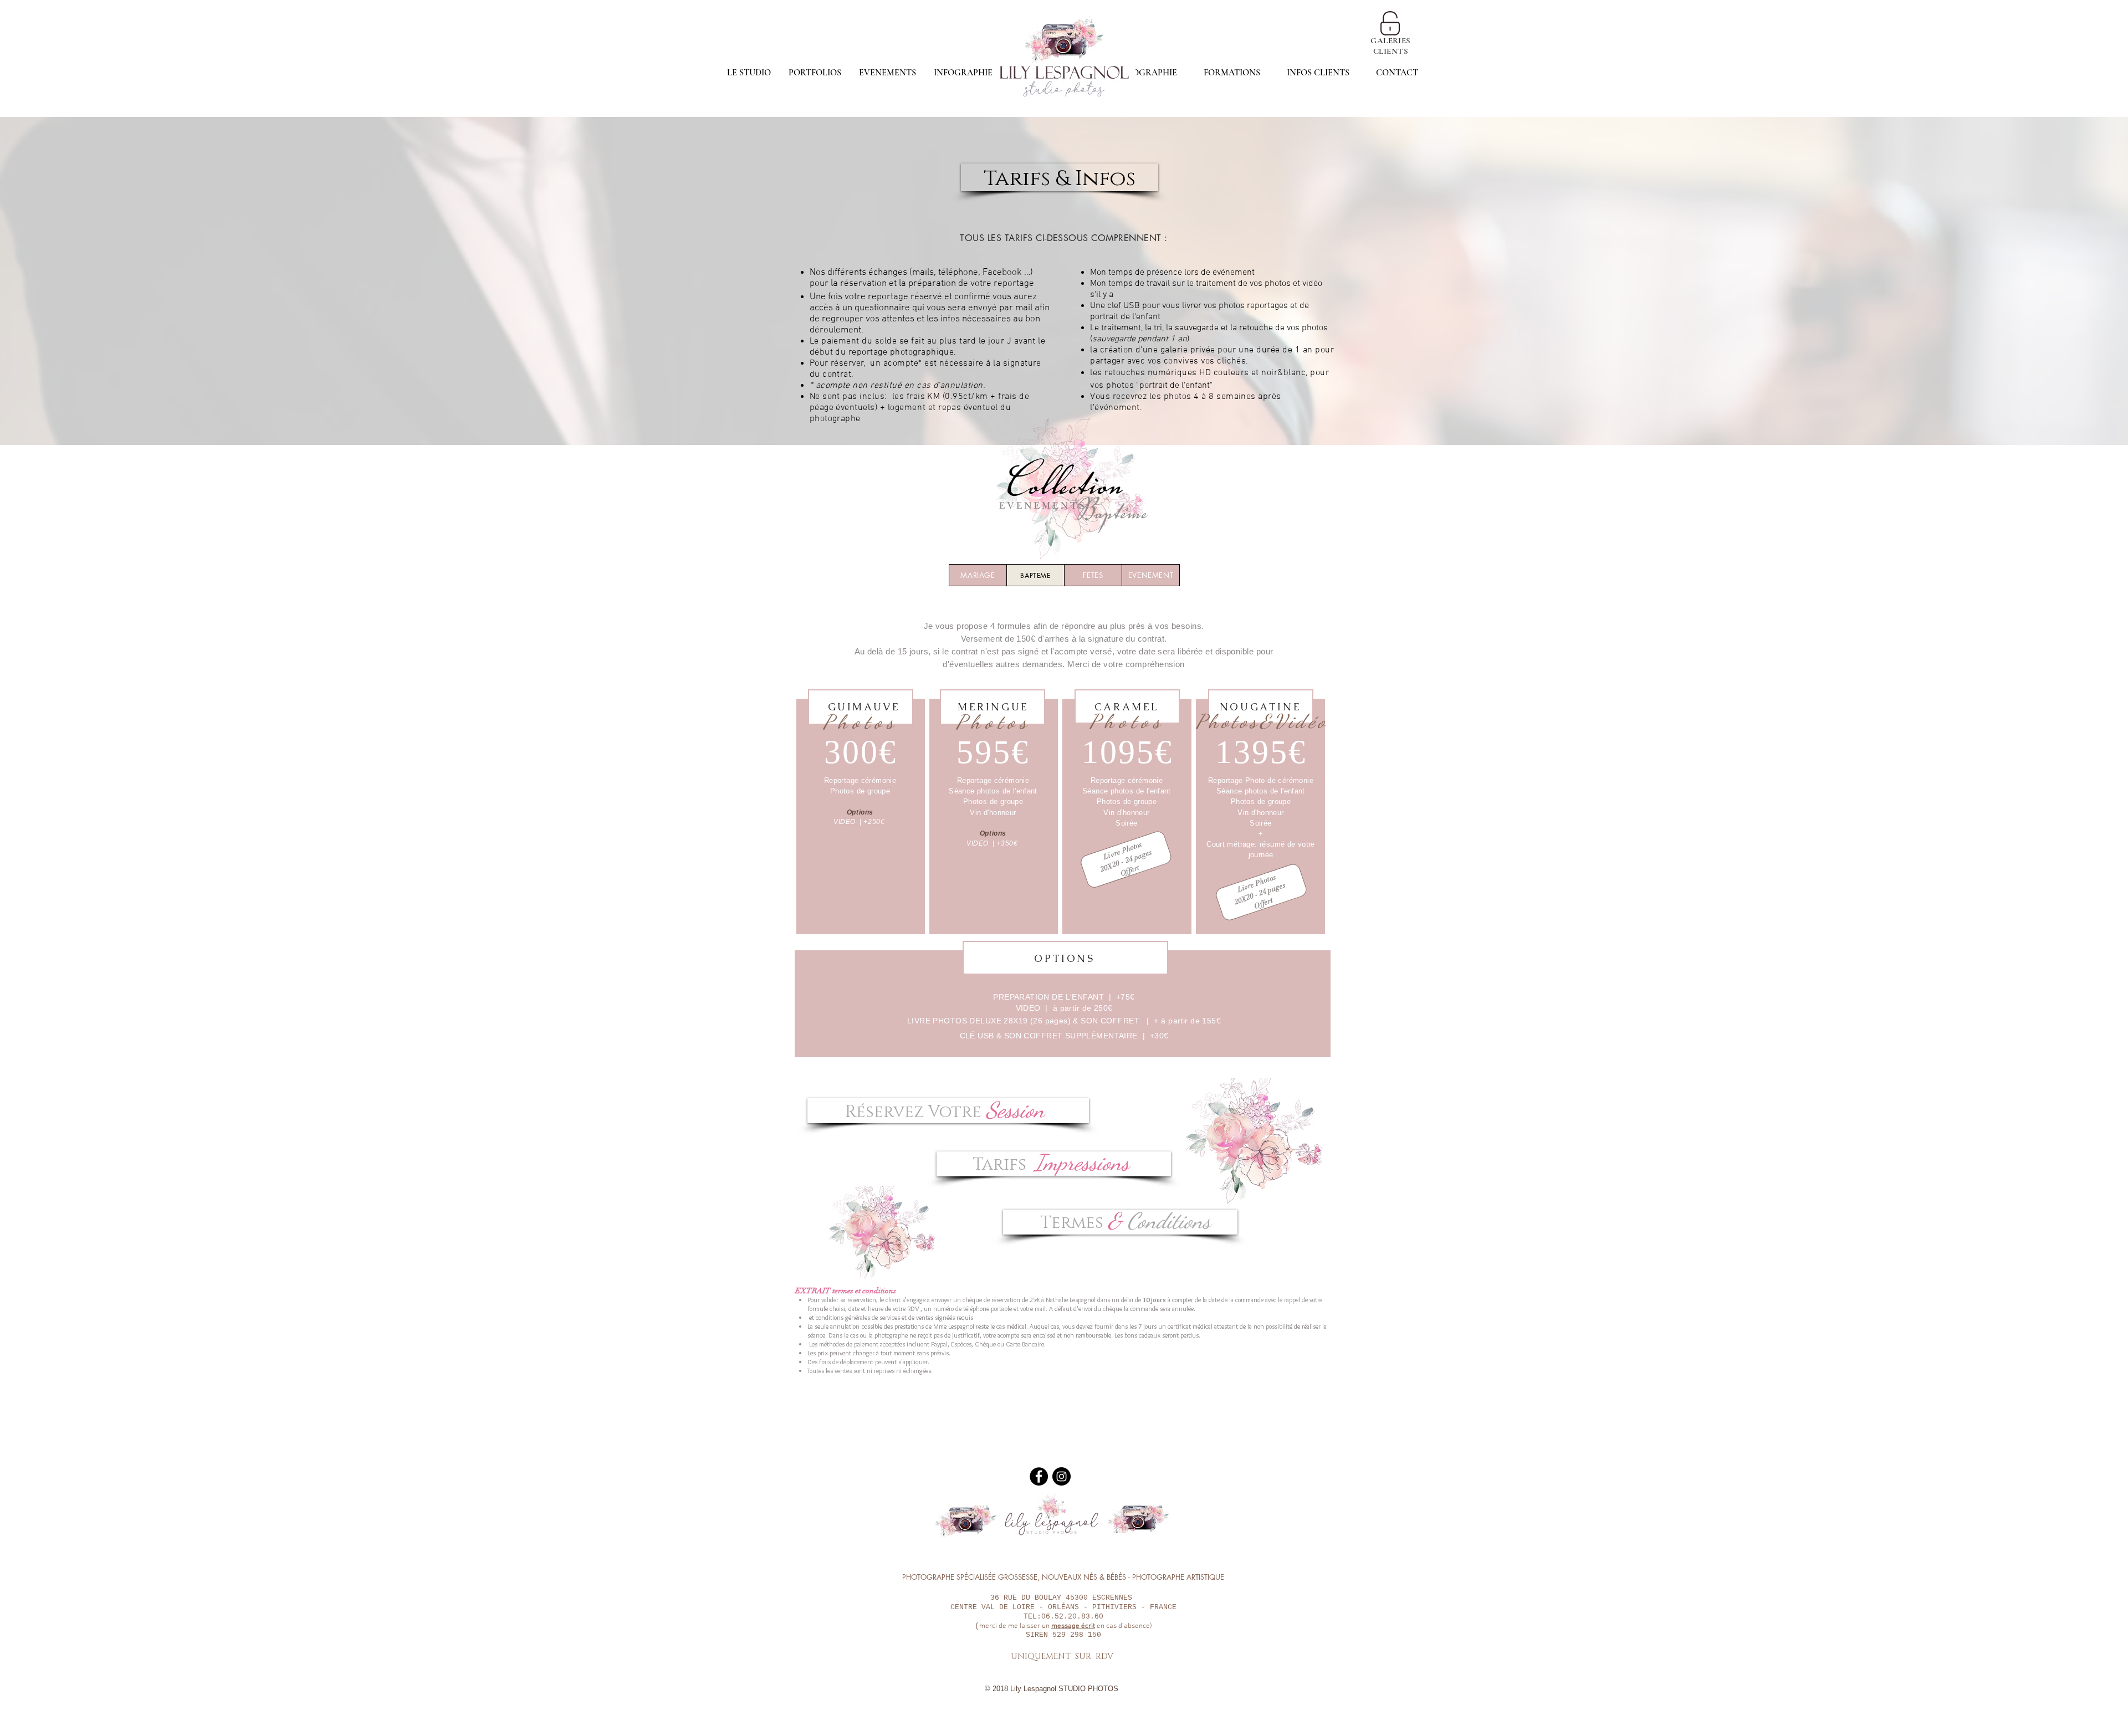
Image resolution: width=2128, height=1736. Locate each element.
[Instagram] (1062, 1476)
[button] (1318, 73)
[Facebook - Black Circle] (1039, 1476)
